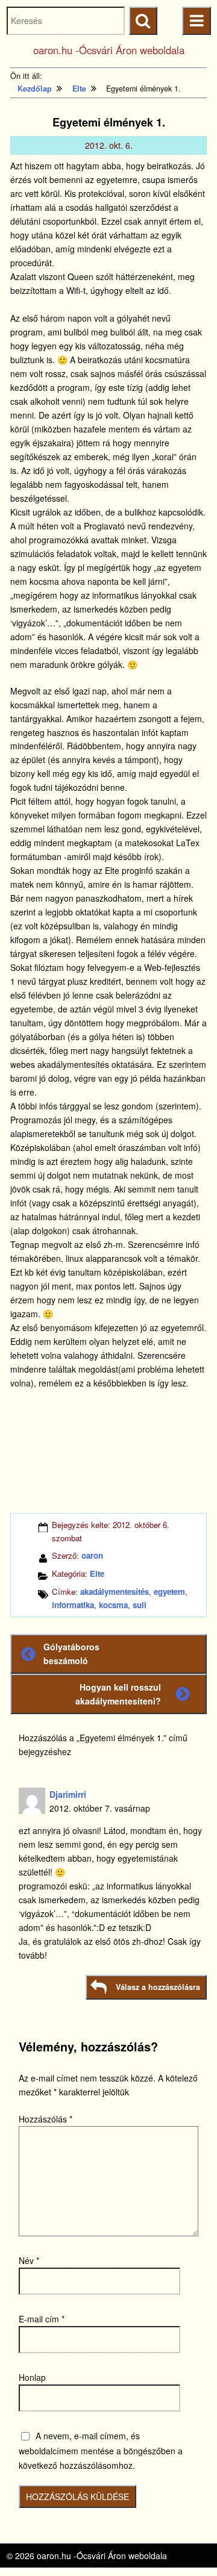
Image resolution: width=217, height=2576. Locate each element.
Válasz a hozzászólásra (158, 1987)
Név (29, 2260)
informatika (73, 1605)
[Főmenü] (196, 21)
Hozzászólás (46, 2119)
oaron (92, 1555)
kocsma (113, 1605)
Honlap (32, 2377)
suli (140, 1605)
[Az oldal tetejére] (185, 2544)
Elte (97, 1573)
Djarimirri (68, 1794)
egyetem (169, 1592)
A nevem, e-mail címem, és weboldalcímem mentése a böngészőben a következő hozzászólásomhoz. (101, 2450)
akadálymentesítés (115, 1592)
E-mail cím (42, 2319)
